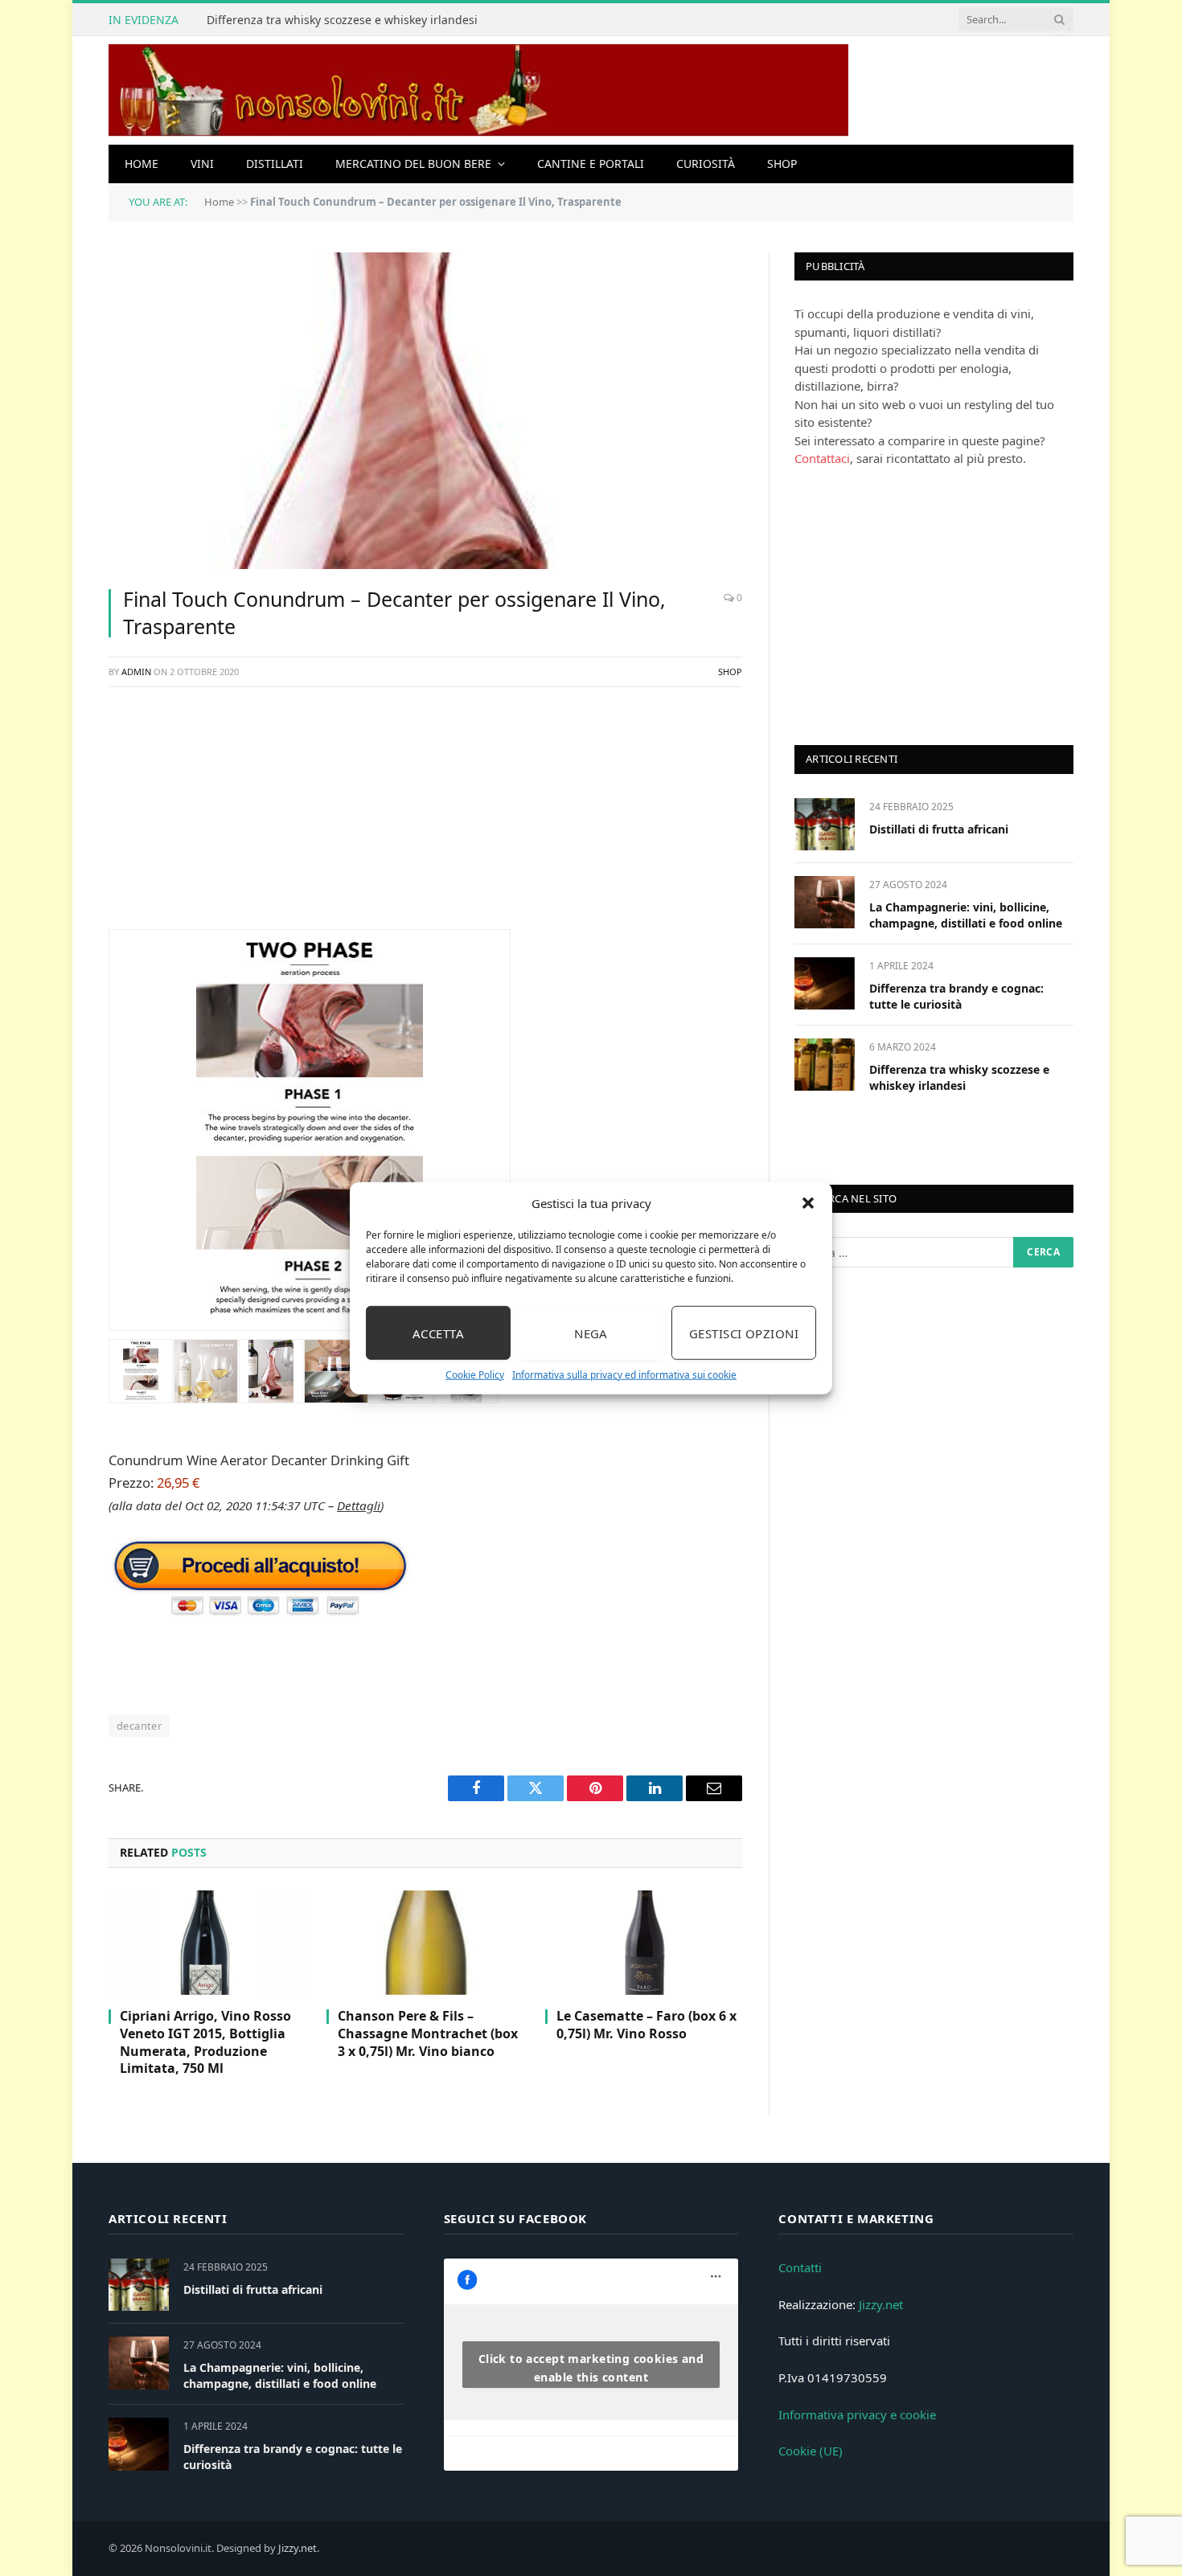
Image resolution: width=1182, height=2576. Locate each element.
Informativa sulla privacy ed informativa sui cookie (624, 1375)
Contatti (800, 2267)
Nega (591, 1333)
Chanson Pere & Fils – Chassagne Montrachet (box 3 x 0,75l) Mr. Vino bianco (428, 2034)
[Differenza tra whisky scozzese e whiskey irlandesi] (825, 1065)
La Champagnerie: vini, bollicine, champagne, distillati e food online (966, 915)
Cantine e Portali (591, 164)
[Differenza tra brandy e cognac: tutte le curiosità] (825, 983)
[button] (808, 1203)
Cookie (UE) (811, 2451)
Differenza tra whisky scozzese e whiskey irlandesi (342, 20)
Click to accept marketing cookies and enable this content (591, 2368)
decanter (139, 1726)
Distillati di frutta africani (939, 829)
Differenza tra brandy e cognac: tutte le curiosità (956, 996)
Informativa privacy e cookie (857, 2414)
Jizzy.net (881, 2304)
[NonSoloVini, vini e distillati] (478, 90)
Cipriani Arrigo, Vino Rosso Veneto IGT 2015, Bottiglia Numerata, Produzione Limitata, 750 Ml (205, 2042)
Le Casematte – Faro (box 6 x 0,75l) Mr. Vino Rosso (646, 2025)
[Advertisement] (425, 817)
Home (142, 164)
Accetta (438, 1333)
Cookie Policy (475, 1375)
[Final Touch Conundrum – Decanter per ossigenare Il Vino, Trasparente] (425, 411)
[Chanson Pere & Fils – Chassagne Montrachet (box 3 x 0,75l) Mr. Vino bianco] (425, 1943)
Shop (782, 164)
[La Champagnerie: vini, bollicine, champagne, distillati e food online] (825, 902)
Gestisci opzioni (744, 1333)
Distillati (275, 164)
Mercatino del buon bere (413, 164)
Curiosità (706, 164)
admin (136, 672)
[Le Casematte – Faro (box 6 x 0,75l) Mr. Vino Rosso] (644, 1943)
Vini (202, 164)
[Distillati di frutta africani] (825, 824)
